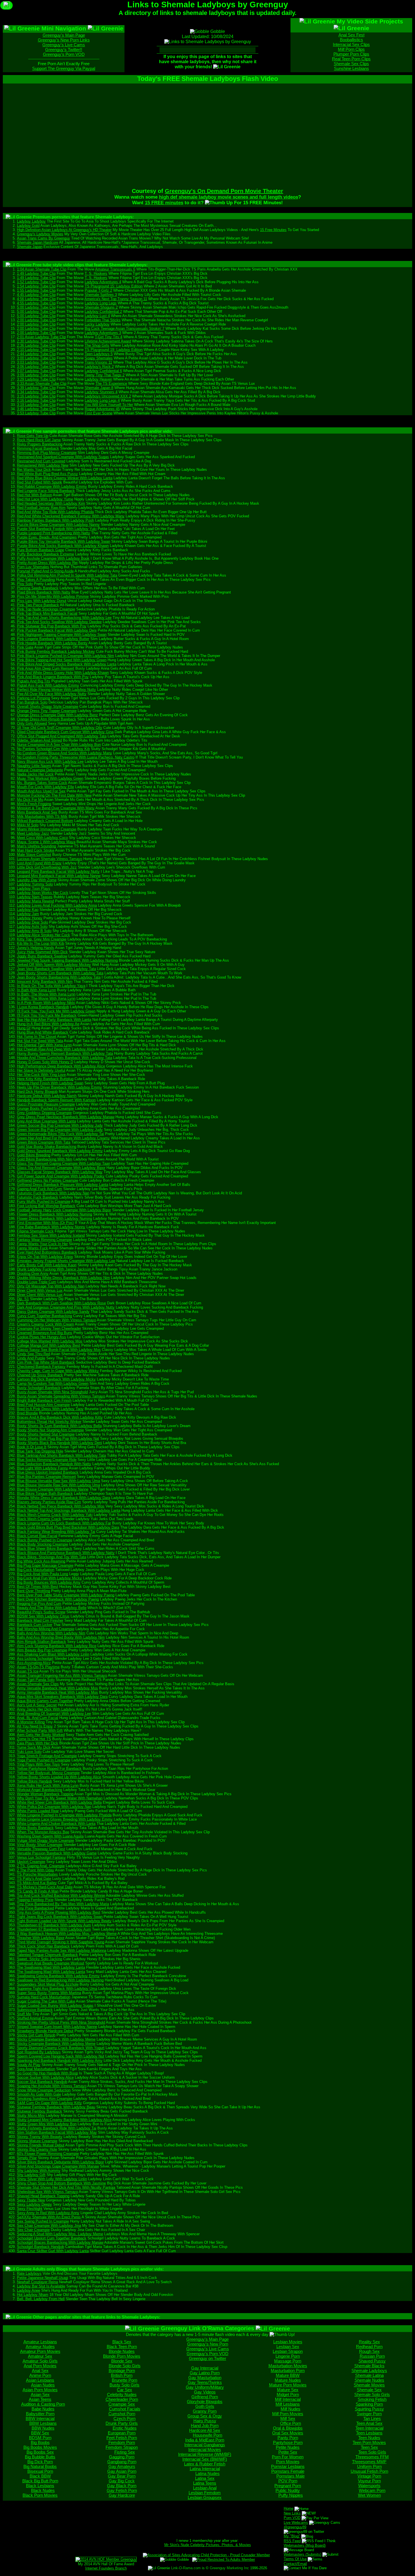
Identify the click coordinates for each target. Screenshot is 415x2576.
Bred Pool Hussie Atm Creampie (43, 1405)
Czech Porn (124, 2418)
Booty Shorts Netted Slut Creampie (46, 1434)
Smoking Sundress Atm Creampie (45, 2099)
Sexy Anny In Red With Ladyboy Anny (48, 2213)
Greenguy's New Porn (208, 2344)
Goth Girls (205, 2406)
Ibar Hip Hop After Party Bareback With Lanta (54, 1020)
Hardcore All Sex (205, 2430)
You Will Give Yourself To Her (109, 405)
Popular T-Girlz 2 (98, 290)
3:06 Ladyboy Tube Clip (36, 367)
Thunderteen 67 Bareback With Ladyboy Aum (54, 1925)
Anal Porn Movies (40, 2366)
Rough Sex (369, 2351)
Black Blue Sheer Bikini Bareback (45, 1549)
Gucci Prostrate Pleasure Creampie (46, 1104)
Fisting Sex (125, 2452)
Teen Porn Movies (369, 2442)
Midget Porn (288, 2394)
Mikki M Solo (28, 825)
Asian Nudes (43, 2385)
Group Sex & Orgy (205, 2416)
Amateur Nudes (40, 2347)
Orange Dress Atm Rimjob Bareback (47, 719)
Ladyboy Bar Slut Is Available (41, 2286)
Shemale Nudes (369, 2380)
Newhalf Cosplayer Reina (37, 2282)
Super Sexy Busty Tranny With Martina (49, 1993)
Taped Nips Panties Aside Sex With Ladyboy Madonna (62, 1950)
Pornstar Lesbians (288, 2466)
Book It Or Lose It (32, 1447)
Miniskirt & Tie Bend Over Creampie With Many (56, 808)
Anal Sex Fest (351, 35)
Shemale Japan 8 (99, 388)
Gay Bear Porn (122, 2476)
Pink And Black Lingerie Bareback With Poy (53, 677)
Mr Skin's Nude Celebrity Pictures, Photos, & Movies (208, 2545)
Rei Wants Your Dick (34, 470)
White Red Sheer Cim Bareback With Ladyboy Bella (59, 1802)
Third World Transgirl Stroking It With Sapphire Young (61, 1942)
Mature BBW (288, 2375)
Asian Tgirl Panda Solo (36, 1680)
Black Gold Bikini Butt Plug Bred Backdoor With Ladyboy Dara (68, 1527)
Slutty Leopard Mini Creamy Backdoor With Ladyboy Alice (64, 2120)
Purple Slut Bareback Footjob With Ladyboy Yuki (57, 529)
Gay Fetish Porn (122, 2490)
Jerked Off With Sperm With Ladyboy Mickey (54, 965)
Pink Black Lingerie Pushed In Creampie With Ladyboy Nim (65, 656)
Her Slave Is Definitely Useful (41, 1070)
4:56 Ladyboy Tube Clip (36, 299)
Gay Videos (205, 2392)
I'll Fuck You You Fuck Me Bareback (47, 1015)
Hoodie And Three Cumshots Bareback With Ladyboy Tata (65, 1058)
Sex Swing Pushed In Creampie (43, 2221)
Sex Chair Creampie (33, 2230)
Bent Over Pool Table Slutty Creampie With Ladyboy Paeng (66, 1595)
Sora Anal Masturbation (36, 2069)
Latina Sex (205, 2478)
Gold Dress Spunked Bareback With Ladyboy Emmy (60, 1151)
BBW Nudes (43, 2428)
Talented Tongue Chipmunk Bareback (47, 1955)
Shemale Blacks (369, 2366)
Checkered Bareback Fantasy (41, 1367)
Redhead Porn (369, 2347)
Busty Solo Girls (124, 2385)
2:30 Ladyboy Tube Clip (36, 341)
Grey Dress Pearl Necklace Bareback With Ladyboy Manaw (66, 1117)
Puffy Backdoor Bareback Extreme (45, 554)
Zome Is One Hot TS (34, 1739)
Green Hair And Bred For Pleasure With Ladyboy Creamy (63, 1138)
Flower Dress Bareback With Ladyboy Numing (54, 1214)
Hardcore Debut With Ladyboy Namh (47, 1096)
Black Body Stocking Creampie (42, 1544)
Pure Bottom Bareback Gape (41, 550)
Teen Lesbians (369, 2433)
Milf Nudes (290, 2409)
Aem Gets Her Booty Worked (41, 1735)
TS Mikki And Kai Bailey (37, 1883)
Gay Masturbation (205, 2378)
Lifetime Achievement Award (108, 341)
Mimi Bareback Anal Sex (37, 812)
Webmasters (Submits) (302, 2554)
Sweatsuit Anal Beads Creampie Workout (51, 1963)
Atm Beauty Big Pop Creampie (42, 1650)
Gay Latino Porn (205, 2373)
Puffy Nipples (291, 2495)
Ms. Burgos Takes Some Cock (42, 783)
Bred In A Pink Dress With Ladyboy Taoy (50, 1409)
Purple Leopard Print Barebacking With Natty (53, 533)
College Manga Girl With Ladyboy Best (49, 1345)
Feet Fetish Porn (122, 2438)
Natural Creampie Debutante (40, 770)
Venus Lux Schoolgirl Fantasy (41, 1857)
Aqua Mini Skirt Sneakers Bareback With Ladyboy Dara (62, 1697)
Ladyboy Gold (28, 226)
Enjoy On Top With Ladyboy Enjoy (45, 1257)
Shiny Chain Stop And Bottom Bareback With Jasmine (61, 2183)
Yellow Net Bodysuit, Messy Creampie (48, 1773)
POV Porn (288, 2481)
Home (289, 2508)
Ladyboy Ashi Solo (32, 927)
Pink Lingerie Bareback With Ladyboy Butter (53, 639)
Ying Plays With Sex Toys (38, 1764)
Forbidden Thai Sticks (103, 320)
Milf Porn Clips (351, 49)
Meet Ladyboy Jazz (33, 833)
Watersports (369, 2486)
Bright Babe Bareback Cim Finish (44, 1400)
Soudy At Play (29, 2065)
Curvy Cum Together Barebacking (44, 1316)
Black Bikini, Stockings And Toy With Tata (52, 1557)
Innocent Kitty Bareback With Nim (45, 982)
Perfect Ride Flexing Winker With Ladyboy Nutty (56, 690)
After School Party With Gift (40, 1730)
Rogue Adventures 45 (102, 409)
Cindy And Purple (31, 1358)
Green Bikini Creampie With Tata (44, 1142)
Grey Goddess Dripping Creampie (44, 1113)
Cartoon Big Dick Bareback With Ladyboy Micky (56, 1379)
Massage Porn (288, 2361)
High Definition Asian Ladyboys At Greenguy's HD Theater (64, 230)
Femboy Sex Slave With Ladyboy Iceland (51, 1235)
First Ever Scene (99, 413)
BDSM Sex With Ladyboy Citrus (43, 1616)
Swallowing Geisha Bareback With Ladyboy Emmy (58, 1976)
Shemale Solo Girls (372, 2394)
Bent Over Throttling (33, 1591)
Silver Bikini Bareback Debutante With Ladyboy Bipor (60, 2162)
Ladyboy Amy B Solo (34, 931)
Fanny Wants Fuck (32, 1248)
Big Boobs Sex (40, 2452)
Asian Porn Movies (40, 2390)
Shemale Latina (369, 2375)
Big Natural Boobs (40, 2466)
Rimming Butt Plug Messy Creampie (47, 453)
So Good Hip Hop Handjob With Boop (47, 2073)
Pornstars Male (290, 2476)
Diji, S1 (23, 1299)
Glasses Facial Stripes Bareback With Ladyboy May (60, 1172)
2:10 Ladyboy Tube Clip (36, 350)
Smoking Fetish (372, 2399)
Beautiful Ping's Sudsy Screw (41, 1612)
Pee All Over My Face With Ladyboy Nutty (52, 694)
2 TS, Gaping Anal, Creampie (41, 1866)
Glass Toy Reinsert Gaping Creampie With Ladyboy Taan (64, 1163)
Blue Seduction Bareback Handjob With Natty (54, 1464)
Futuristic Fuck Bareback (38, 1197)
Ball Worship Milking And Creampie (46, 1629)
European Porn (122, 2433)
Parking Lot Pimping (33, 698)
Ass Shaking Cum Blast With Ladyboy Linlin (53, 1654)
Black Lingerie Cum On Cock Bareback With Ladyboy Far (64, 1523)
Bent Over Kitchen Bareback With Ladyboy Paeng (58, 1599)
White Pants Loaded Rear (38, 1811)
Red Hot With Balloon (34, 495)
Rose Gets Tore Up (33, 436)
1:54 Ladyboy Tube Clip (36, 286)
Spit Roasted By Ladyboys (39, 2052)
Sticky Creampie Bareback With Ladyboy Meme (56, 2039)
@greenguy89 (295, 2527)
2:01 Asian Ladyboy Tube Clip (41, 337)
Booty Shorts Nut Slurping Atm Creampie (50, 1430)
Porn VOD (292, 2518)
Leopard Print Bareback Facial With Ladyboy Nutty (58, 872)
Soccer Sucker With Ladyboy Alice (45, 2077)
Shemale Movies (369, 2385)
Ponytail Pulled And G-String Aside (45, 571)
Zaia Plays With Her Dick (38, 1743)
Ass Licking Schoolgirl (35, 1659)
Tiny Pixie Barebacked (35, 1908)
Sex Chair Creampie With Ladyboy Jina (49, 2226)
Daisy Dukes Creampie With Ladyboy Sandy (53, 1312)
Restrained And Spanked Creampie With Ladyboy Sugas (63, 457)
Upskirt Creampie (31, 1862)
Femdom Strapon (122, 2447)
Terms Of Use (295, 2559)
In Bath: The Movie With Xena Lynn (46, 994)
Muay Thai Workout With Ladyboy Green (50, 778)
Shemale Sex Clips (351, 64)
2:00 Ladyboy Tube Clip (36, 320)
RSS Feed (292, 2541)
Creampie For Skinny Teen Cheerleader (49, 1328)
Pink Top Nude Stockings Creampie (46, 609)
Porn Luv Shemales (33, 567)
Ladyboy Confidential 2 (103, 312)
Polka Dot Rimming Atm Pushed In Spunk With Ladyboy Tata (67, 575)
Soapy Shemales (99, 358)
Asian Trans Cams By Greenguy (43, 238)
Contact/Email (295, 2564)
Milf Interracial (288, 2399)
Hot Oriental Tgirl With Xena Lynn (44, 1045)
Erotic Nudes (125, 2428)
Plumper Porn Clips (351, 54)
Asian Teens (40, 2399)
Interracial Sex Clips (351, 44)
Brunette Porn (124, 2380)
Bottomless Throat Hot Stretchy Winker (49, 1422)
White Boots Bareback (35, 1828)
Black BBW (40, 2476)
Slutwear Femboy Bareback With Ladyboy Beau (56, 2107)
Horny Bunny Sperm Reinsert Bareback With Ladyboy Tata (65, 1053)
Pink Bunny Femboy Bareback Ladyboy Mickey (56, 651)
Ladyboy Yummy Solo (35, 884)
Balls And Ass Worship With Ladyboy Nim (51, 1633)
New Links (292, 2513)
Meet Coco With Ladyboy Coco (42, 838)
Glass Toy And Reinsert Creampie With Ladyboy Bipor (61, 1168)
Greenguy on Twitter (207, 2358)
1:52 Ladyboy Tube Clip (36, 282)
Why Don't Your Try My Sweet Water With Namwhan (60, 1798)
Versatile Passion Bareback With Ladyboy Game (57, 1853)
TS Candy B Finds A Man (38, 1891)
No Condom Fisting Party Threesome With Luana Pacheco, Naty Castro (76, 757)
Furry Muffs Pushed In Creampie (44, 1202)
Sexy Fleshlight (30, 2209)
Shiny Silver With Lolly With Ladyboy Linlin (52, 2179)
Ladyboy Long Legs (101, 303)
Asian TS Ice (28, 1671)
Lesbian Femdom (205, 2493)
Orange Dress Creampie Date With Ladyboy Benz (57, 715)
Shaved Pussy (372, 2361)
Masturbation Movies (288, 2366)
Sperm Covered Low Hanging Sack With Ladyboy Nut (61, 2056)
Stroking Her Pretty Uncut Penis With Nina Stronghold (61, 2022)
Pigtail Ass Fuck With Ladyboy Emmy (48, 685)
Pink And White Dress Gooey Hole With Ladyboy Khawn (63, 673)
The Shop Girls (97, 345)
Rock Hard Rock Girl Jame (39, 440)
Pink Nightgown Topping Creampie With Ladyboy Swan (62, 635)
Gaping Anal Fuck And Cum (40, 1189)
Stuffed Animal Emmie (35, 2018)
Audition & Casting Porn (43, 2404)
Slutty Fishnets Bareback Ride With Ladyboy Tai (57, 2128)
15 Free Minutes (273, 230)
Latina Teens (205, 2483)
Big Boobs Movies (40, 2447)
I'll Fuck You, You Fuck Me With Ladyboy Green (56, 1011)
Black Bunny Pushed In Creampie (45, 1540)
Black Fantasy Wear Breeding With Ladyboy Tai (56, 1532)
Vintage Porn (369, 2476)
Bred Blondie (27, 1413)
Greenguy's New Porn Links (64, 40)
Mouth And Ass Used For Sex (41, 791)
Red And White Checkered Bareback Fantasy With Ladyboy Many (71, 516)
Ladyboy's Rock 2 (99, 367)
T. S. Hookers (96, 273)
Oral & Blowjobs (288, 2428)
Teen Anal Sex (369, 2423)
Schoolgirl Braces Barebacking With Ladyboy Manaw (60, 2242)
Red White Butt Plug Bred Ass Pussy (47, 474)
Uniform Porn (369, 2466)
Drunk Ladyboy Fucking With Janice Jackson (54, 1269)
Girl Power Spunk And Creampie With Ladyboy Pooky (61, 1176)
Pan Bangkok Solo (32, 702)
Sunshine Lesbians (351, 68)
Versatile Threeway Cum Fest (41, 1849)
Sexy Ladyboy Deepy (34, 2204)
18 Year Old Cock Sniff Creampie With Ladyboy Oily (60, 728)
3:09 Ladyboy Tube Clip (36, 375)
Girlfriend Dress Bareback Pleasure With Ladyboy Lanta (63, 1185)
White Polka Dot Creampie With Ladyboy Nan (54, 1807)
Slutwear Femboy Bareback (40, 2111)
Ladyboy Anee (29, 2290)
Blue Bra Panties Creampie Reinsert (46, 1477)
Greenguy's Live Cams (64, 45)
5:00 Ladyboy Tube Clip (36, 307)
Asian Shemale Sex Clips (38, 1684)
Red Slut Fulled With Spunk (40, 482)
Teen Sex (369, 2447)
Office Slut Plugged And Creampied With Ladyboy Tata (62, 736)
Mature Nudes (288, 2380)
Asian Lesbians (40, 2380)
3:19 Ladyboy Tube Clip (36, 405)
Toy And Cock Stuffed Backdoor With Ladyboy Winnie (61, 1895)
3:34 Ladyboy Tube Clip (36, 392)
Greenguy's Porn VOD (64, 54)
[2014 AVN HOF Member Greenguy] (106, 2559)
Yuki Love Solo (29, 1752)
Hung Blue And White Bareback (43, 1032)
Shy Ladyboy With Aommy (39, 2171)
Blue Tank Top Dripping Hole (40, 1451)
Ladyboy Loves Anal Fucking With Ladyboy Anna (57, 905)
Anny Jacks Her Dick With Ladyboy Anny (51, 1709)
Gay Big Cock (122, 2481)
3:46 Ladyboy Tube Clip (36, 409)
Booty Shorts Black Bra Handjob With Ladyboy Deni (59, 1443)
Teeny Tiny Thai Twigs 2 (105, 375)
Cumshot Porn (122, 2414)
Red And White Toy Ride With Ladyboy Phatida (55, 512)
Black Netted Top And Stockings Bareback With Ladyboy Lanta (69, 1510)
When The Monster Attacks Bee (43, 1832)
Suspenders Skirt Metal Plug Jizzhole (48, 1984)
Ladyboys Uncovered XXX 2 (108, 396)
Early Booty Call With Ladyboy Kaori (47, 1265)
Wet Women (369, 2495)
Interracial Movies (205, 2449)
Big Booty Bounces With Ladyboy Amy (49, 1582)
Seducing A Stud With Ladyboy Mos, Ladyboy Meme (60, 2234)
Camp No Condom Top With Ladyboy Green (53, 1383)
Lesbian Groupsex (205, 2497)
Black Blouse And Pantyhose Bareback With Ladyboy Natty (66, 1553)
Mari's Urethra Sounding (36, 846)
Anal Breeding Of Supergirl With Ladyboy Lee (54, 1714)
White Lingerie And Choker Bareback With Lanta (56, 1824)
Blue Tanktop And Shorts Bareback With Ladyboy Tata (61, 1455)
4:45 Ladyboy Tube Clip (36, 295)
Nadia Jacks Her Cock (35, 774)
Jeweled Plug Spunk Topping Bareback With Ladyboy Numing (67, 960)
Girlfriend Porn (205, 2397)
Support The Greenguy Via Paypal (64, 68)
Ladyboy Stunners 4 (101, 392)
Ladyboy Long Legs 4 (102, 400)
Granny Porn (205, 2411)
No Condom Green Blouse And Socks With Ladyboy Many (65, 753)
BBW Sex (40, 2433)
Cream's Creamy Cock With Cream (45, 1324)
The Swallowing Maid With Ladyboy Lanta (51, 1967)
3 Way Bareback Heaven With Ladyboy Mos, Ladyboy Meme (67, 1934)
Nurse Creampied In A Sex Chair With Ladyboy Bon (59, 745)
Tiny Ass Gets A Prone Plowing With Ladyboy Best (59, 1912)
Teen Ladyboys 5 (99, 354)
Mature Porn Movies (288, 2385)
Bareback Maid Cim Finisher (40, 1620)
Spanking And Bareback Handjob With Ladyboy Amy (60, 2060)
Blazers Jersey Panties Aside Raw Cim (49, 1502)
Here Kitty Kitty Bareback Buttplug (45, 1079)
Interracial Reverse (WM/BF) (205, 2454)
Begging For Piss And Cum (39, 1604)
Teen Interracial (369, 2428)
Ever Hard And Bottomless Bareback (47, 1252)
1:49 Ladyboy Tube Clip (36, 273)
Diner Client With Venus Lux (40, 1290)
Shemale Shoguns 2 (101, 307)
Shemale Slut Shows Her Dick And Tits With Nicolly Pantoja (66, 2187)
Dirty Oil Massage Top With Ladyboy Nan (51, 1286)
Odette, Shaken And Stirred (39, 740)
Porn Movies (288, 2462)
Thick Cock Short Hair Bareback (43, 1946)
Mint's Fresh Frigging (34, 804)
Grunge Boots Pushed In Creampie (45, 1108)
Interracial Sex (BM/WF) (205, 2459)
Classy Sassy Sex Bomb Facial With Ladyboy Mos (59, 1350)
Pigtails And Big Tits (34, 681)
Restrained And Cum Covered (41, 461)
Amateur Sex (40, 2356)
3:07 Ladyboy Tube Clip (36, 371)
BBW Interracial (40, 2418)
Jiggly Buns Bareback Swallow (42, 956)
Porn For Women (288, 2457)
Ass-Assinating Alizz (34, 1663)
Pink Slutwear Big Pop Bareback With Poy (52, 626)
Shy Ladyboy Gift (31, 2175)
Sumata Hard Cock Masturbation (44, 1997)
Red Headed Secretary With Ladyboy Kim (51, 503)
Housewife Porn (207, 2435)
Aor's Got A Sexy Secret (37, 1705)
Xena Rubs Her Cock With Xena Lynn (48, 1785)
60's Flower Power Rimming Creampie (48, 2154)
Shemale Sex (369, 2390)
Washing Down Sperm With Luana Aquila (50, 1836)
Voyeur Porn (369, 2481)
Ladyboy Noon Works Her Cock (43, 893)
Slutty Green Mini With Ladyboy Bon (47, 2124)
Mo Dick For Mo (30, 800)
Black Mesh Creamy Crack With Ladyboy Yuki (55, 1515)
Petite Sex (288, 2452)
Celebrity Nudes (122, 2394)
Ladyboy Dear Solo (32, 922)
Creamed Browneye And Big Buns (45, 1333)
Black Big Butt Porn (40, 2481)
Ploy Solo (25, 584)
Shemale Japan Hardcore (38, 242)
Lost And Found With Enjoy (39, 863)
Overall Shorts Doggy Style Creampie (48, 706)
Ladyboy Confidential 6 (103, 371)
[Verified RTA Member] (224, 2559)
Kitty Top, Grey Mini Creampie (42, 939)
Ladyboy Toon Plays (34, 888)
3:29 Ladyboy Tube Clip (36, 379)
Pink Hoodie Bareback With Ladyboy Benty (52, 643)
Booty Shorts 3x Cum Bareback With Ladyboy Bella (59, 1426)
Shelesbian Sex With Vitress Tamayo (47, 2192)
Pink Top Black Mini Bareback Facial (47, 613)
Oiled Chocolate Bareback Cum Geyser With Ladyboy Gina (65, 732)
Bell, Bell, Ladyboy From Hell (41, 2299)
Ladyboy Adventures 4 (103, 282)
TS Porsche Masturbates (37, 1874)
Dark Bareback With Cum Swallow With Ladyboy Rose (61, 1303)
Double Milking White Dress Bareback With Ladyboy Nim (63, 1278)
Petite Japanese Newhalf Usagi (42, 2278)
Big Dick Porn (40, 2462)
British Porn (122, 2375)
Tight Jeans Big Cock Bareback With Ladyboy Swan (60, 1917)
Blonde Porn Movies (122, 2356)
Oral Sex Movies (288, 2433)
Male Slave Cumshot (34, 855)
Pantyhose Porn (288, 2442)
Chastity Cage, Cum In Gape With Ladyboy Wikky (58, 1371)
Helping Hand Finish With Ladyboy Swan (50, 1083)
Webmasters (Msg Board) (305, 2545)
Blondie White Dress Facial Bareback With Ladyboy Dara (64, 1498)
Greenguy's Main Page (64, 35)
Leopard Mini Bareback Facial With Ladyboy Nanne (59, 876)
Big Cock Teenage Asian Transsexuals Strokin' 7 (124, 328)
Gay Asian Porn (122, 2471)
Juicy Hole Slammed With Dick (42, 952)
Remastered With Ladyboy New (43, 465)
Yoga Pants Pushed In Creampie (44, 1760)
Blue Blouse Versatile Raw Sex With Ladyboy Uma (58, 1481)
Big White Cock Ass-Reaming (41, 1561)
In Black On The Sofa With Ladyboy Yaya (51, 986)
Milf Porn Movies (288, 2414)
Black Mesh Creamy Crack (39, 1519)
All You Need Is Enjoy (35, 1726)
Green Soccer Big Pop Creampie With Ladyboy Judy (60, 1125)
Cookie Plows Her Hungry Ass (41, 1337)
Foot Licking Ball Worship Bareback (46, 1206)
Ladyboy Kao (28, 910)
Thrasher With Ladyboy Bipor (41, 1938)
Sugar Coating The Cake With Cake (46, 2001)
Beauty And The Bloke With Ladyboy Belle (52, 1608)
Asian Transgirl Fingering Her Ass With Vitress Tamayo (62, 1675)
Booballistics (351, 40)
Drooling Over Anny (33, 1273)
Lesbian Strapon (288, 2351)
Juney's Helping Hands (36, 948)
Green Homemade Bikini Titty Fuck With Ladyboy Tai (60, 1134)
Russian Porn (372, 2356)
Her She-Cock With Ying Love (41, 1075)
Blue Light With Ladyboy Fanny (42, 1468)
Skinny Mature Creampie (37, 2141)
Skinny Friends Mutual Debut (41, 2145)
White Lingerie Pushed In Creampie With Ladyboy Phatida (64, 1815)
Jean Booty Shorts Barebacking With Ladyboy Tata (59, 977)
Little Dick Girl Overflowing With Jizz (47, 867)
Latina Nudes (207, 2473)
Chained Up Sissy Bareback (40, 1375)
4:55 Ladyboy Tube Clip (36, 303)
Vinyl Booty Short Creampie (40, 1845)
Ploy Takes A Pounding (36, 580)
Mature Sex (288, 2390)
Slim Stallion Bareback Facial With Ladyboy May (57, 2132)
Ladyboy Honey (30, 918)
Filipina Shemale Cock (35, 1231)
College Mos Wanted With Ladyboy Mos (50, 1341)
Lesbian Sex (288, 2347)
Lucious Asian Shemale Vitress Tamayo (50, 859)
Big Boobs (40, 2442)
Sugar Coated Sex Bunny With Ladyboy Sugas (55, 2005)
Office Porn (290, 2423)
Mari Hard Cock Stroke (36, 850)
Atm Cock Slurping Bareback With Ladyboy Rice (57, 1646)
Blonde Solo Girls (125, 2366)
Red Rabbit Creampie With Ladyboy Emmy (52, 486)
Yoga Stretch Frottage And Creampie (47, 1756)
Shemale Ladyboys (369, 2371)
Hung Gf (24, 1028)
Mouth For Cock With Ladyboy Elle (45, 787)
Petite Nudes (288, 2447)
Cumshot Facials (125, 2409)
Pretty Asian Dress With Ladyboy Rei (47, 563)
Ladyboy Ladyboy (31, 221)
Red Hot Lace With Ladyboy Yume (45, 499)
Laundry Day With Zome (37, 880)
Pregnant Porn (288, 2486)
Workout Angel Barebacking (40, 1790)
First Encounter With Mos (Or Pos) (45, 1223)
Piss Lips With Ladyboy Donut (42, 601)
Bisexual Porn (40, 2471)
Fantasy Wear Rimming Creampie (44, 1240)
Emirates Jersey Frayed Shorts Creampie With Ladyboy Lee (66, 1261)
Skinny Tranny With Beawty (40, 2137)
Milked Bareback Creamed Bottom (45, 821)
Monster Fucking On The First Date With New (54, 795)
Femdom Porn (122, 2442)
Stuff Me (24, 2014)
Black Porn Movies (40, 2495)
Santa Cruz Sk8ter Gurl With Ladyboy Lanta (53, 2251)
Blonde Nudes (122, 2351)
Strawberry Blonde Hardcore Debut (45, 2031)
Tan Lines (372, 2418)
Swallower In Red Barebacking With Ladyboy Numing (60, 1980)
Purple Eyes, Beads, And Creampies (47, 537)
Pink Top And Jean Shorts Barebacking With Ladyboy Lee (64, 618)
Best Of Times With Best (38, 1587)
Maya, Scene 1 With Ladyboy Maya (46, 842)
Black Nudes (43, 2490)
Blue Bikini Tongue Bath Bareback (45, 1493)
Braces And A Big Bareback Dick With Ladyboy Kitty (60, 1417)
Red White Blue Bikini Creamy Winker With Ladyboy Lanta (65, 478)
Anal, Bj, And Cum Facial (38, 1718)
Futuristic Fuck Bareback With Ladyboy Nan (53, 1193)
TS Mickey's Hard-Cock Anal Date (45, 1887)
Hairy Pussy (205, 2421)
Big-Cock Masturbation (36, 1570)
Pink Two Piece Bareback (38, 605)
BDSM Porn (40, 2438)
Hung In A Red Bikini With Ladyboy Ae (48, 1024)
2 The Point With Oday (36, 1870)
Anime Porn (40, 2375)
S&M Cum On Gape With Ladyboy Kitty (49, 2103)
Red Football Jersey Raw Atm (41, 508)
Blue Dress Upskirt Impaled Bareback (48, 1472)
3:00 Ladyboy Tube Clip (36, 358)
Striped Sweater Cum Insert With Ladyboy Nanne (57, 2027)
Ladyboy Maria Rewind (35, 901)
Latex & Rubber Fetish (205, 2464)
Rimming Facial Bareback (38, 448)
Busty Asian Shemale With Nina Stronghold (52, 1392)
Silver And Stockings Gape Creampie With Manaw (58, 2166)
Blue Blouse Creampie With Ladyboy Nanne (53, 1489)
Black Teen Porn (122, 2347)
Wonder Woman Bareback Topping (45, 1794)
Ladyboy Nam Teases (35, 897)
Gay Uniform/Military (205, 2387)
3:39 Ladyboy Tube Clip (36, 388)
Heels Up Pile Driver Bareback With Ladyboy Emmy (59, 1087)
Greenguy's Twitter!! (64, 50)
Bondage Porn (122, 2371)
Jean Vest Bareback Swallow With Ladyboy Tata (56, 969)
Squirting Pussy (369, 2409)
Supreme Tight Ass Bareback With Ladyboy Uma (57, 1989)
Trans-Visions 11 (98, 362)
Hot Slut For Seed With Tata (40, 1041)
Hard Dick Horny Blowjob (37, 1092)
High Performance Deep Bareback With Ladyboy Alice (61, 1066)
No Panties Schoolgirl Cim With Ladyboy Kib (53, 749)
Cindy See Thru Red (33, 1354)
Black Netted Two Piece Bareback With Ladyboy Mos (61, 1506)
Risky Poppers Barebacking (40, 444)
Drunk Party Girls (122, 2423)
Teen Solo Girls (372, 2452)
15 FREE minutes (164, 203)
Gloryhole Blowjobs (205, 2402)
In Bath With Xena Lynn (36, 990)
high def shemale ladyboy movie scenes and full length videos (229, 197)
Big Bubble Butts (40, 2457)
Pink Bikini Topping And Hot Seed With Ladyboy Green (62, 660)
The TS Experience (111, 383)
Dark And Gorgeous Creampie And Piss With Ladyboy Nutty (66, 1307)
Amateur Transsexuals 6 (115, 269)
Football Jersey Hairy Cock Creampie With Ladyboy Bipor (64, 1210)
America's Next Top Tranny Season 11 (116, 299)
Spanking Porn (369, 2404)
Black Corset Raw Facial (37, 1536)
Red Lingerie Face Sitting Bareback (46, 491)
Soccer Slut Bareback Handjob (42, 2082)
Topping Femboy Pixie (35, 1900)
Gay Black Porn (122, 2486)
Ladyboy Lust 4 (97, 316)
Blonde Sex (122, 2361)
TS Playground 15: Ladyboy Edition (114, 286)
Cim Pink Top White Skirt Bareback (46, 1362)
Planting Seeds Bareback (38, 588)
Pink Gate (25, 647)
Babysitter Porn (40, 2414)
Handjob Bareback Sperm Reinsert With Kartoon (56, 1100)
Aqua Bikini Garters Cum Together (45, 1701)
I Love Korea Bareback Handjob (43, 1007)
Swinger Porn (369, 2414)
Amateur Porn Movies (40, 2351)
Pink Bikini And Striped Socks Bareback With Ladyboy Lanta (67, 664)
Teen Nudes (369, 2438)
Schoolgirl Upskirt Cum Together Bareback (52, 2238)
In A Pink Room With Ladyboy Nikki (46, 1003)
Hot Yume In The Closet (37, 1037)
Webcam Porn (372, 2490)
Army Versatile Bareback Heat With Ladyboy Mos (57, 1688)
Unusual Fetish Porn (369, 2471)
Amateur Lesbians (40, 2342)
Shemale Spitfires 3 (101, 295)
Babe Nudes (43, 2409)
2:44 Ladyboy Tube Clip (36, 354)
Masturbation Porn (288, 2371)
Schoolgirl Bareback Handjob (41, 2247)
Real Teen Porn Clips (351, 59)
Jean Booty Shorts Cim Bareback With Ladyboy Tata (60, 973)
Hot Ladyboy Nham (33, 2295)
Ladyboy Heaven (98, 379)
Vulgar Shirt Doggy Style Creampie (45, 1840)
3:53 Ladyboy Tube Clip (36, 413)
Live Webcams (296, 2523)
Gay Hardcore (122, 2495)
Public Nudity (288, 2490)
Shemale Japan (30, 247)
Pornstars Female (288, 2471)
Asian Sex (40, 2394)
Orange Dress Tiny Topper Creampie (47, 711)
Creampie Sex (122, 2404)
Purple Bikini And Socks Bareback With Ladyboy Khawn (63, 546)
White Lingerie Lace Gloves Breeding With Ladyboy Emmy (65, 1819)
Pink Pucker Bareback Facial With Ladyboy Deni (57, 630)
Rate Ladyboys (29, 2273)
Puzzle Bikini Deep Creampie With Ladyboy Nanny (58, 525)
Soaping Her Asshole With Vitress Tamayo (52, 2086)
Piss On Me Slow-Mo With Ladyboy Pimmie (53, 596)
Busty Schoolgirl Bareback (39, 1388)
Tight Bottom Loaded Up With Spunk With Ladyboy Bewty (64, 1921)
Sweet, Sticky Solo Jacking (40, 1959)
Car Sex (124, 2390)
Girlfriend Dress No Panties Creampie (48, 1180)
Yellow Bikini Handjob (34, 1781)
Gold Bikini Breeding (34, 1155)
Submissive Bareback (35, 2010)
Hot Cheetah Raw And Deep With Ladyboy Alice (56, 1049)
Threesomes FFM (372, 2457)
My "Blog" (292, 2536)
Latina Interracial (205, 2469)
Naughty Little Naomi (34, 766)
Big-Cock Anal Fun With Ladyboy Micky (49, 1578)
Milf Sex (288, 2418)
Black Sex (122, 2342)
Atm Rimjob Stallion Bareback (41, 1642)
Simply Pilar (27, 2158)
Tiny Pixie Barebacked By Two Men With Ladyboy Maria (63, 1904)
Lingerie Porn (288, 2356)
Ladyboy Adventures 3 (103, 333)
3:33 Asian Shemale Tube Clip (42, 383)
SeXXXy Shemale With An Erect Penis (49, 2217)
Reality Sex (369, 2342)
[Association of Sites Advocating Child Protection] (206, 2555)
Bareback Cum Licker (35, 1625)
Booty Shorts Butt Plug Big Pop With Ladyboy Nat (58, 1438)
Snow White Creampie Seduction (44, 2090)
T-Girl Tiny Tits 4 (109, 337)
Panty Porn (288, 2438)
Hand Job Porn (205, 2426)
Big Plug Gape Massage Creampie (45, 1565)
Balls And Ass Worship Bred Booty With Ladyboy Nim (61, 1637)
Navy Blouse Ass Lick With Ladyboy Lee (50, 761)
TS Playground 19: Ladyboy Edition (114, 350)
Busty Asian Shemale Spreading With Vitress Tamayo (61, 1396)
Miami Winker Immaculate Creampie (47, 829)
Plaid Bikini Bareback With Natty (44, 592)
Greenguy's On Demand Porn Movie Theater (224, 191)
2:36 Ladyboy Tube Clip (36, 345)
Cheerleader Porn (122, 2399)
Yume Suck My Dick (34, 1747)
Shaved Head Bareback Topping (43, 2196)
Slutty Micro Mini (31, 2115)
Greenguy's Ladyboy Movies (40, 234)
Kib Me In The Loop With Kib (41, 943)
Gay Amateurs (122, 2466)
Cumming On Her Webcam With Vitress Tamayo (56, 1320)
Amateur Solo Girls (40, 2361)
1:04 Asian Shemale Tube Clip (42, 269)
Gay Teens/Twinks (205, 2382)
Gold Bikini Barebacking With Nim (45, 1159)
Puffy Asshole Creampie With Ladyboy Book (53, 558)
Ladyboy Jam (28, 914)
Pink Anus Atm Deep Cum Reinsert (46, 668)
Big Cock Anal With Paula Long (42, 1574)
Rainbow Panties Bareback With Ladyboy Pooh (55, 520)
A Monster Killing (31, 1722)
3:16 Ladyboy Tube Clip (36, 396)
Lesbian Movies (288, 2342)
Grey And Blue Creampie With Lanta (46, 1121)
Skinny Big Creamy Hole (37, 2149)
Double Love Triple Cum (37, 1282)
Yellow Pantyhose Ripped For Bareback (49, 1769)
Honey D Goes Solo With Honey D (45, 1062)
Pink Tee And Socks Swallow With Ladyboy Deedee (59, 622)
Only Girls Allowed (32, 723)
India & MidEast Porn (205, 2440)
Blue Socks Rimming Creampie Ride (47, 1460)
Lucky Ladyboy (97, 324)
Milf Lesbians (288, 2404)
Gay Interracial (205, 2368)
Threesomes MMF (369, 2462)
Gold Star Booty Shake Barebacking (47, 1147)
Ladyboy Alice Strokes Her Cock (43, 935)
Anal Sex (40, 2371)
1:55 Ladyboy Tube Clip (36, 290)
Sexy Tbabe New (31, 2200)
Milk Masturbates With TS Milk (42, 816)
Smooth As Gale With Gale (39, 2094)
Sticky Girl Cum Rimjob (36, 2035)
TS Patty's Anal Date (34, 1879)
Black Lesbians (40, 2486)
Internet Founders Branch (106, 2568)
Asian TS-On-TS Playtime (38, 1667)
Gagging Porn (122, 2457)
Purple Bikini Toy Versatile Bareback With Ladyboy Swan (64, 541)
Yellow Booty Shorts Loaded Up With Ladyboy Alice (59, 1777)
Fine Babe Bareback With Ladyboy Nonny (51, 1227)
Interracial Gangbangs (205, 2445)
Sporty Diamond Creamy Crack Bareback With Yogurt (61, 2048)
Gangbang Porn (122, 2462)
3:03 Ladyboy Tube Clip (36, 362)
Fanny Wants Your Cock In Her (42, 1244)
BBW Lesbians (43, 2423)
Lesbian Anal (205, 2488)
